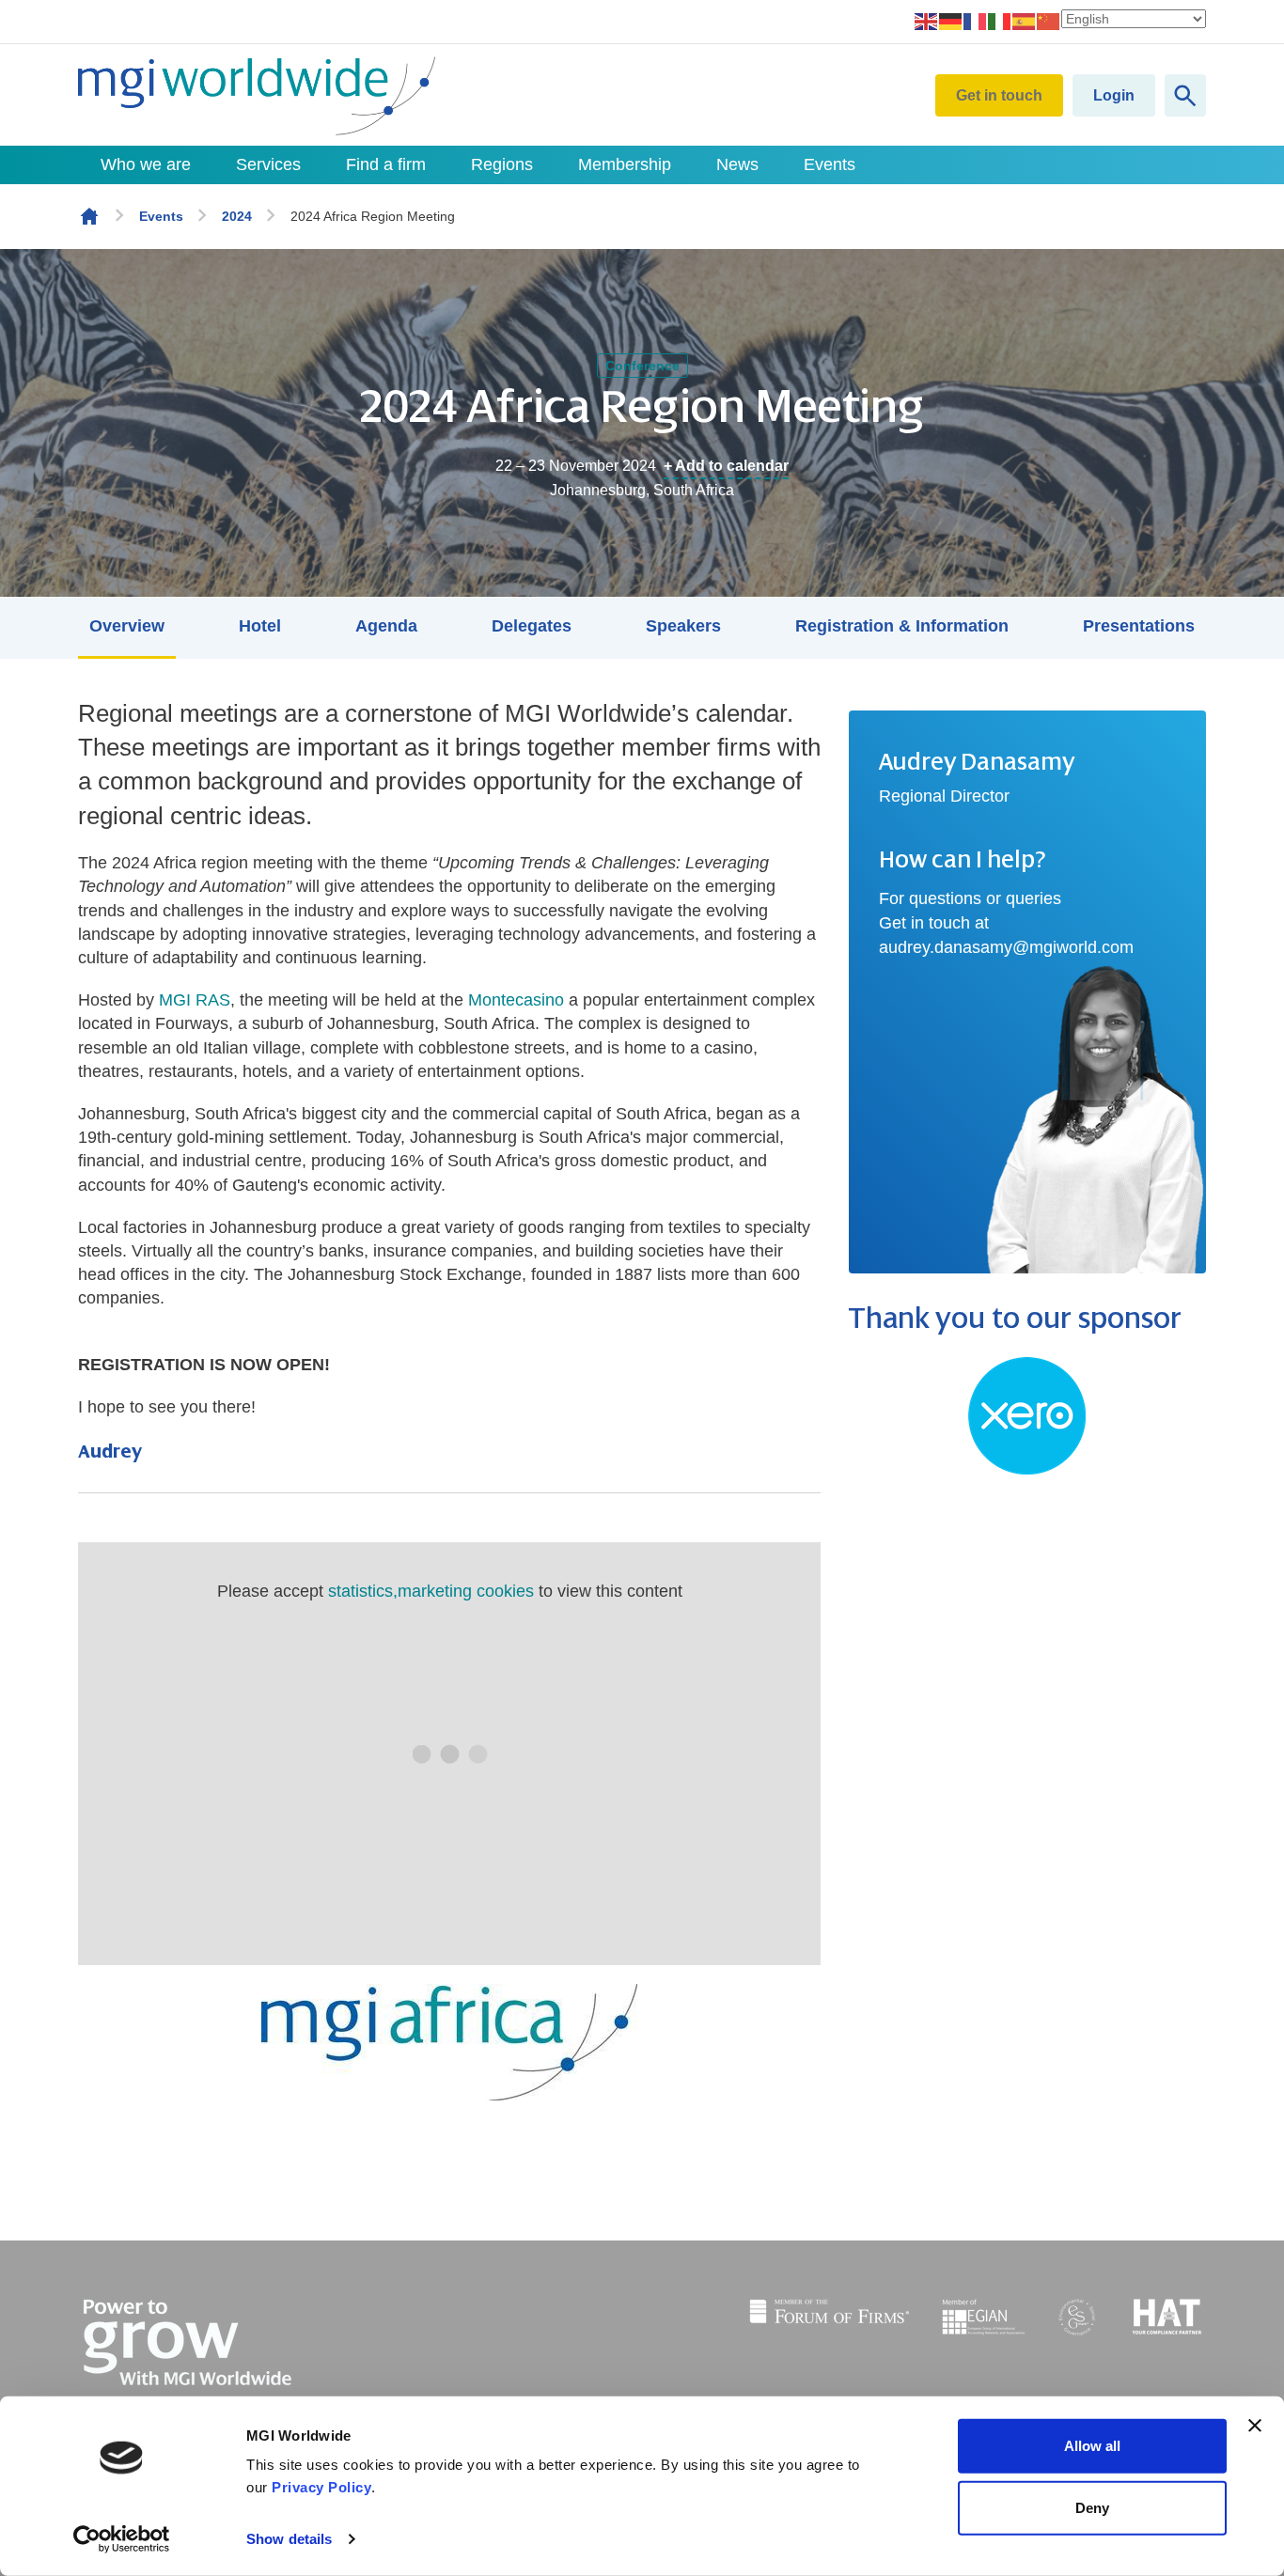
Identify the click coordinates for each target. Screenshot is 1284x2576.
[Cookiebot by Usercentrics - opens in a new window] (122, 2539)
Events (830, 164)
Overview (127, 626)
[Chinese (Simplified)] (1049, 21)
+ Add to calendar (726, 466)
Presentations (1139, 626)
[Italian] (1000, 21)
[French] (976, 21)
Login (1114, 95)
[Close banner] (1255, 2426)
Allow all (1092, 2446)
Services (268, 164)
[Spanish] (1025, 21)
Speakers (683, 626)
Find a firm (386, 164)
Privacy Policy (321, 2487)
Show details (289, 2539)
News (737, 164)
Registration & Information (902, 626)
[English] (927, 21)
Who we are (146, 164)
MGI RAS (195, 1000)
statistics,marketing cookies (431, 1591)
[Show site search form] (1185, 95)
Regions (502, 164)
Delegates (532, 626)
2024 (237, 216)
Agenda (386, 626)
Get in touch (999, 95)
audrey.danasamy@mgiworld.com (1006, 947)
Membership (625, 164)
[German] (951, 21)
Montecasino (516, 1000)
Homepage (89, 216)
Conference (642, 366)
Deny (1092, 2507)
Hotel (260, 626)
